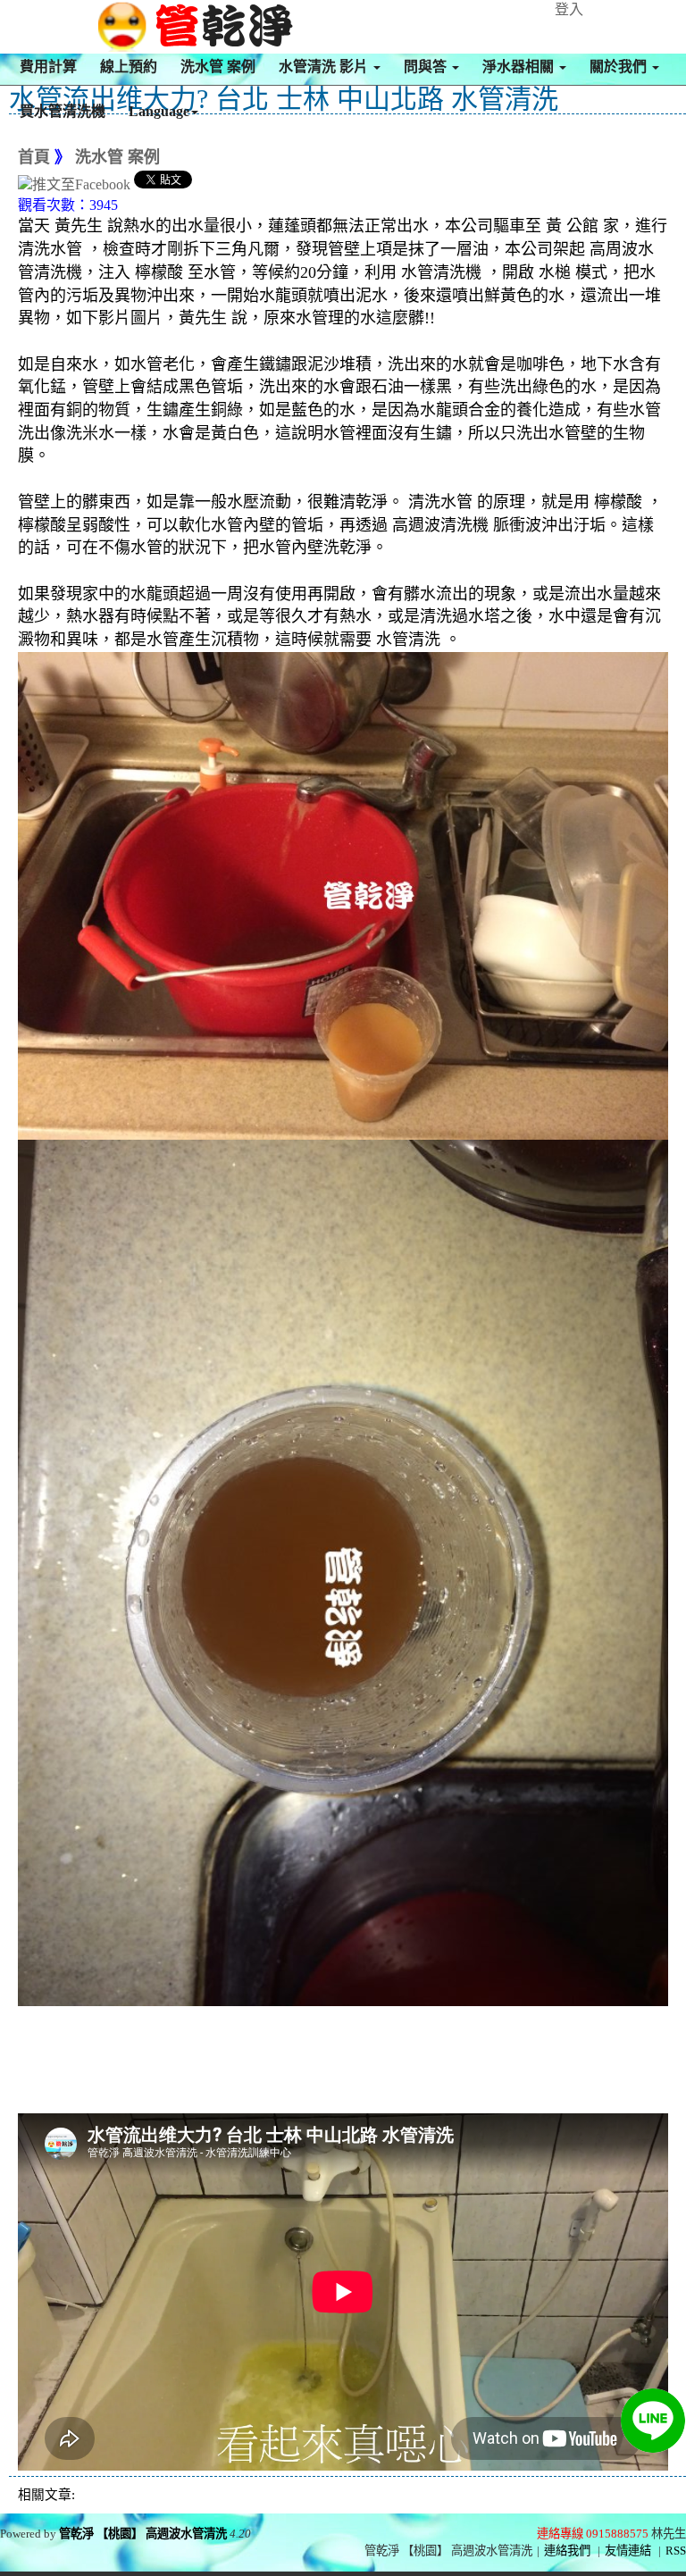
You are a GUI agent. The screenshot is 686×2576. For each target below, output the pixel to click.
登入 (569, 9)
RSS (676, 2551)
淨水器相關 (520, 67)
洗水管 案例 (218, 67)
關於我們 (620, 67)
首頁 (34, 157)
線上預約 (129, 67)
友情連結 (628, 2551)
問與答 (427, 67)
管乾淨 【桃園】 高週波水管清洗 (143, 2534)
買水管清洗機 (63, 111)
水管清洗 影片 (325, 67)
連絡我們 (567, 2551)
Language (159, 111)
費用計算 (48, 67)
